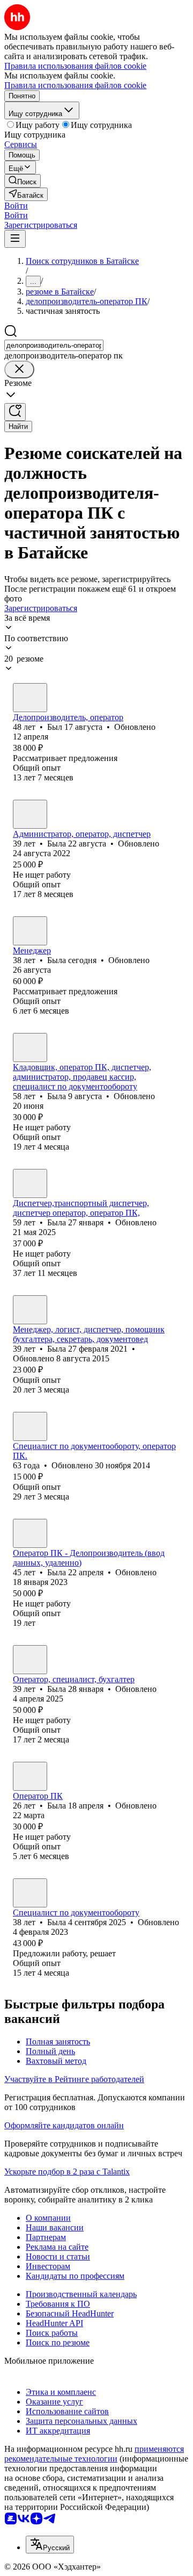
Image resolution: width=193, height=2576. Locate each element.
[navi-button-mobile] (15, 239)
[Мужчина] (30, 698)
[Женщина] (30, 814)
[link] (23, 181)
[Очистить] (19, 369)
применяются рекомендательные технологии (94, 2454)
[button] (16, 206)
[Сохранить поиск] (15, 412)
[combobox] (54, 345)
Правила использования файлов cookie (75, 85)
